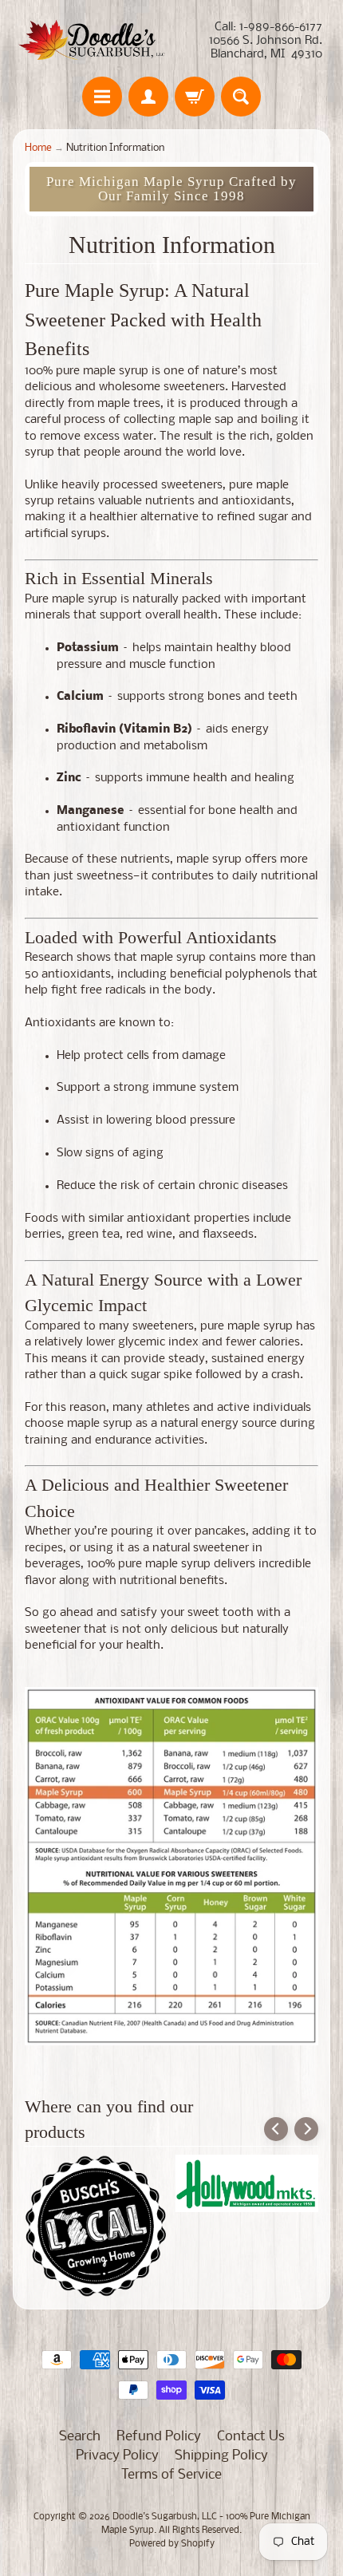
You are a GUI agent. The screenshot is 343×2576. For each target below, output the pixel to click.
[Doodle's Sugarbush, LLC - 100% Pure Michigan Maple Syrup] (92, 41)
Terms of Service (171, 2475)
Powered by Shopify (172, 2544)
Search (80, 2437)
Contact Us (251, 2437)
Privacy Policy (117, 2456)
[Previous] (276, 2129)
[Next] (306, 2129)
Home (38, 148)
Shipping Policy (221, 2456)
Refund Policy (159, 2437)
